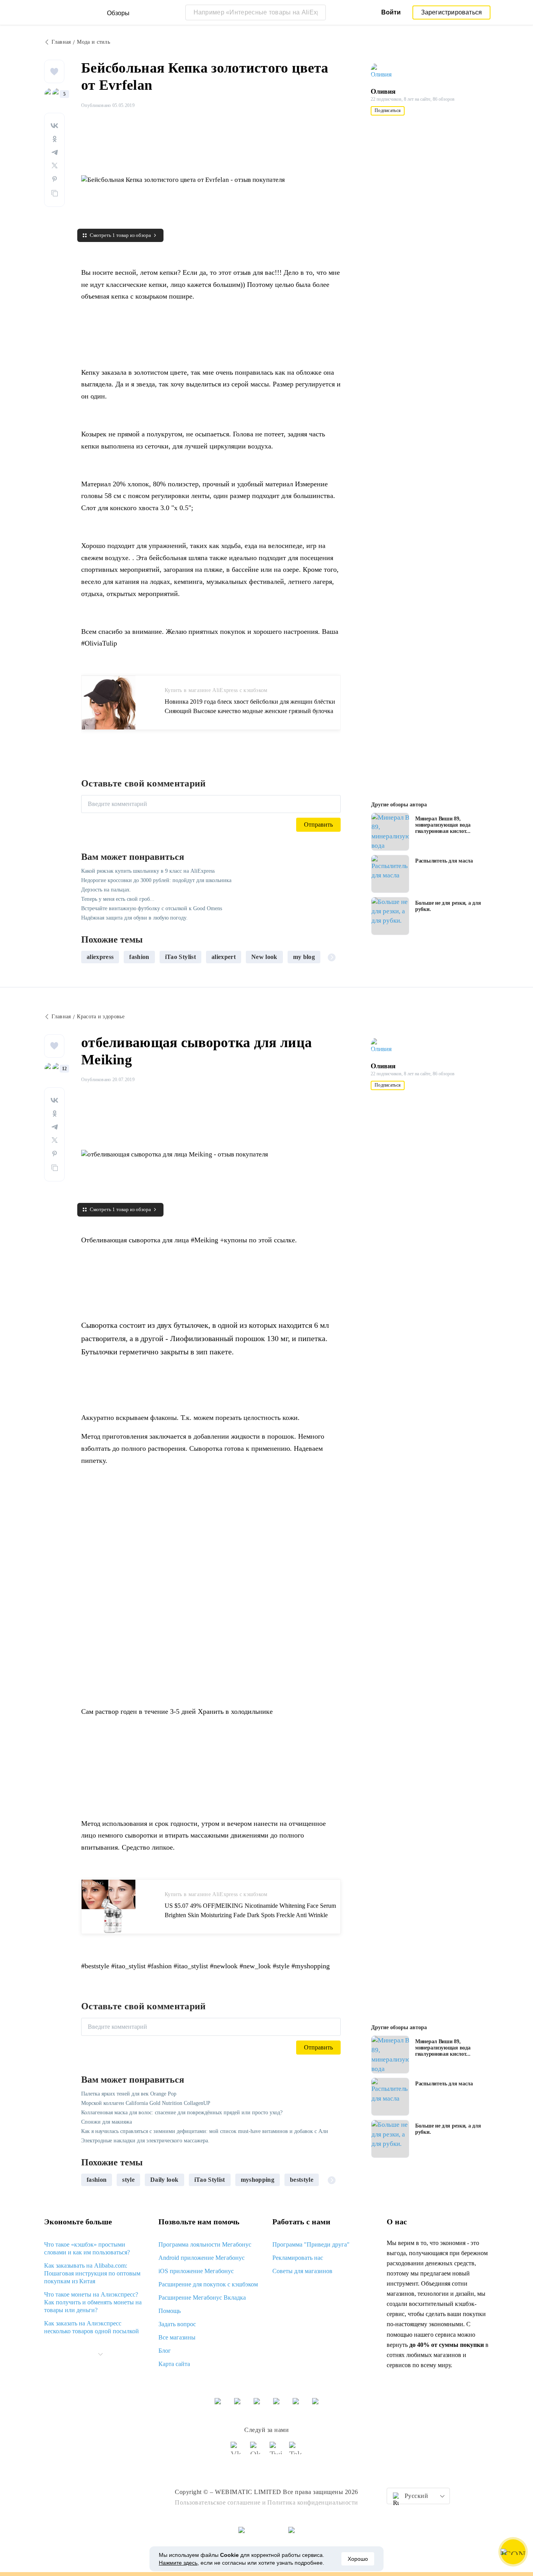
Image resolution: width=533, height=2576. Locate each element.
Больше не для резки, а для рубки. (448, 906)
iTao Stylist (180, 957)
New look (264, 957)
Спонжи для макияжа (107, 2122)
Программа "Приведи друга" (311, 2244)
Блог (165, 2351)
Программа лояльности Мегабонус (205, 2244)
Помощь (170, 2311)
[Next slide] (332, 957)
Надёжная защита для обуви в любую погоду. (134, 918)
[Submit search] (318, 12)
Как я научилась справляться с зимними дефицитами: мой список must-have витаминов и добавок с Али (205, 2131)
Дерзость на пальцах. (106, 890)
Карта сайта (174, 2364)
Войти (391, 12)
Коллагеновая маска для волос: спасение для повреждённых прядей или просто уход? (182, 2113)
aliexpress (100, 957)
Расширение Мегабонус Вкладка (202, 2298)
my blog (304, 957)
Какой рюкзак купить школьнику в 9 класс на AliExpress (148, 871)
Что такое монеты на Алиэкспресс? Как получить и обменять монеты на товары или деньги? (93, 2302)
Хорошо (358, 2559)
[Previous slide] (90, 957)
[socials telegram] (296, 2451)
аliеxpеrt (224, 957)
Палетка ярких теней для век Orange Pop (129, 2094)
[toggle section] (100, 2354)
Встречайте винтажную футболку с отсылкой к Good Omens (152, 908)
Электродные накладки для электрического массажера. (145, 2141)
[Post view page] (390, 832)
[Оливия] (386, 71)
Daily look (164, 2180)
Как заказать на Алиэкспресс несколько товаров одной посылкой (91, 2327)
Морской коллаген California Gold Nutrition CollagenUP (146, 2103)
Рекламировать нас (298, 2258)
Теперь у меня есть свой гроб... (118, 899)
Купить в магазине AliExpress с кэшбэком (216, 690)
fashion (139, 957)
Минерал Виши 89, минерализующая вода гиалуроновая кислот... (443, 825)
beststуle (302, 2180)
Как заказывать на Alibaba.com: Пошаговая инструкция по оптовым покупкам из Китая (92, 2273)
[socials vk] (237, 2451)
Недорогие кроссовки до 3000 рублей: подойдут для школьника (156, 880)
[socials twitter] (276, 2451)
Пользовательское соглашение (218, 2502)
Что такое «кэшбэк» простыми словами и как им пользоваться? (87, 2248)
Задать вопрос (177, 2324)
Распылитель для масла (444, 861)
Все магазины (177, 2337)
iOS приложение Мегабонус (196, 2271)
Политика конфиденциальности (313, 2502)
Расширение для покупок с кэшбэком (208, 2284)
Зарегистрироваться (452, 12)
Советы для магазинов (302, 2271)
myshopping (258, 2180)
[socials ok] (257, 2451)
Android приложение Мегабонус (202, 2258)
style (128, 2180)
